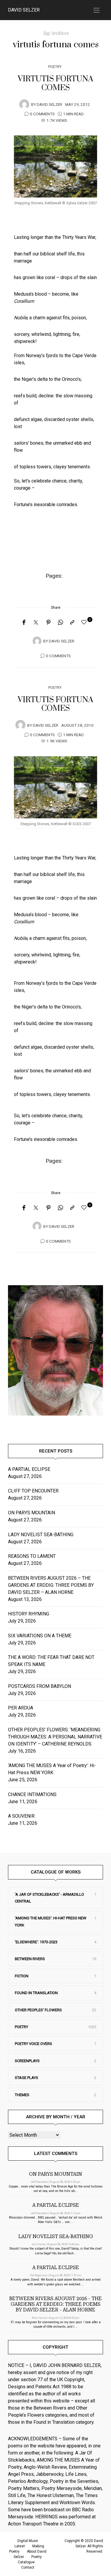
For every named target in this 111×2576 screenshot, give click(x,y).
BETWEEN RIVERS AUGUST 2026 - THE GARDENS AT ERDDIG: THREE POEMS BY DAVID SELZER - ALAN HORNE (55, 2304)
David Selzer (24, 10)
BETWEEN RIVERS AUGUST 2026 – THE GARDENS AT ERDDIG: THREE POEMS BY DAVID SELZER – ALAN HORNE (51, 1585)
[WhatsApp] (60, 623)
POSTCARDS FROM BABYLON (41, 1686)
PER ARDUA (21, 1708)
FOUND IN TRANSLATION (36, 1993)
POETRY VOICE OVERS (33, 2044)
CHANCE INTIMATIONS (32, 1794)
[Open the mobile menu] (96, 10)
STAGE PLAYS (26, 2078)
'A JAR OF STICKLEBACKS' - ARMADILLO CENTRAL (49, 1898)
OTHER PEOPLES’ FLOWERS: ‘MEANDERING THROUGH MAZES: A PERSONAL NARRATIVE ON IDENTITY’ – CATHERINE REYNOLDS (55, 1737)
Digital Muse (28, 2541)
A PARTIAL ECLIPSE (29, 1469)
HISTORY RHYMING (29, 1614)
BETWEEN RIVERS (30, 1959)
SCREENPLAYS (27, 2061)
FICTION (22, 1976)
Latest (20, 2546)
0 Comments (42, 114)
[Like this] (85, 622)
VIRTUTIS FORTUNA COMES (55, 83)
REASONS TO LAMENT (32, 1556)
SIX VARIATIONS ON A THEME (40, 1636)
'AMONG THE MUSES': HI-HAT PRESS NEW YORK (51, 1921)
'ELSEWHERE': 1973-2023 (36, 1942)
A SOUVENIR (21, 1816)
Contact (28, 2567)
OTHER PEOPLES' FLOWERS (38, 2010)
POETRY (55, 67)
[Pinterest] (49, 623)
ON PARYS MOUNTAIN (32, 1513)
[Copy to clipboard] (72, 623)
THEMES (22, 2095)
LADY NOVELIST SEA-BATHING (41, 1535)
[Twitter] (36, 623)
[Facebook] (24, 623)
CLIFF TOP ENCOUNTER (33, 1491)
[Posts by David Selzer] (24, 104)
